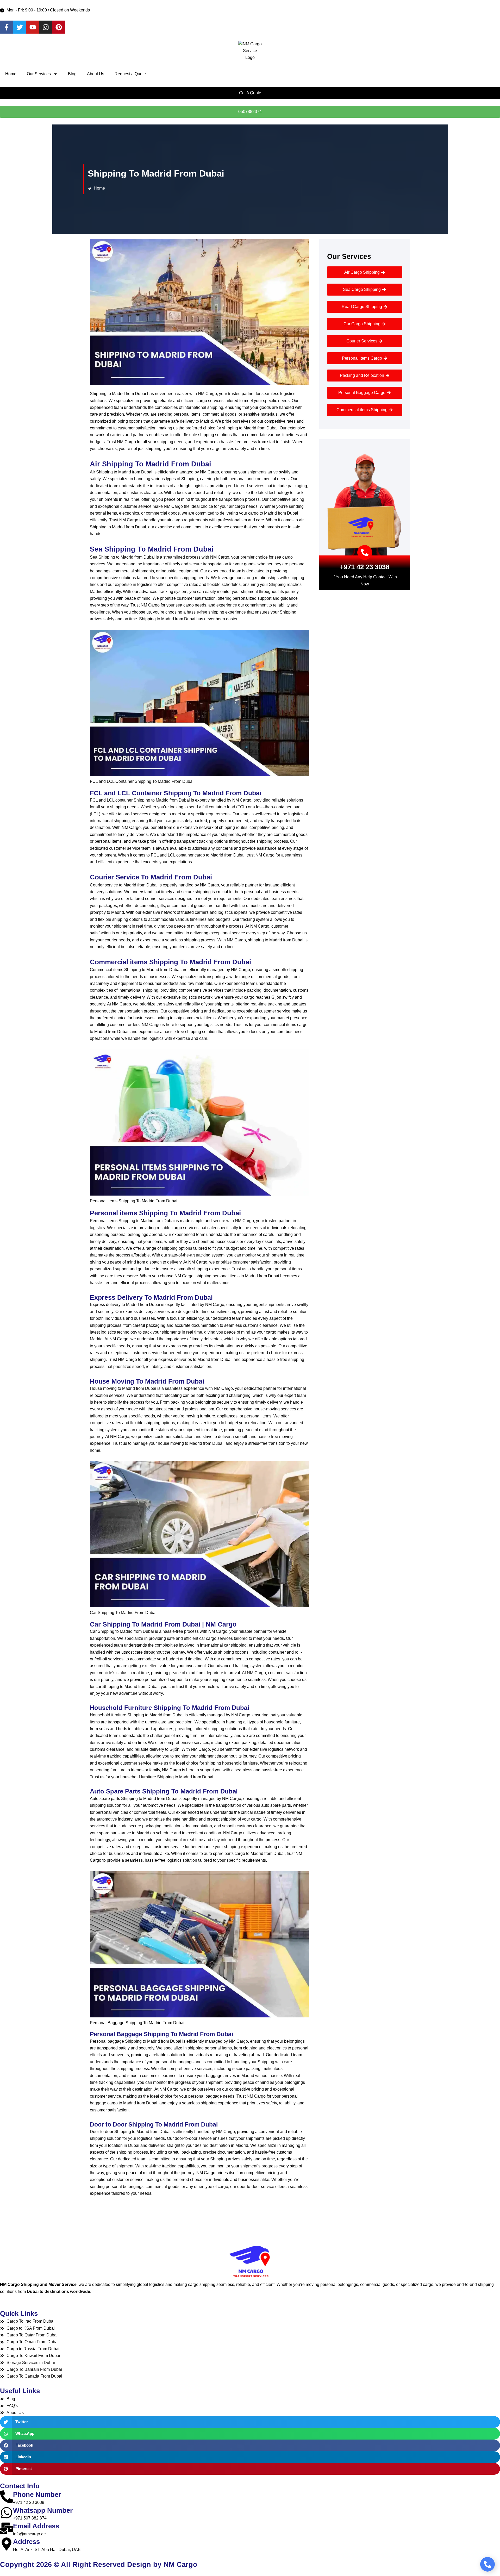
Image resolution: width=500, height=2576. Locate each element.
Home (11, 74)
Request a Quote (130, 74)
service (238, 933)
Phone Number (37, 2494)
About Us (96, 74)
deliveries (183, 1359)
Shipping (277, 584)
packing (249, 1743)
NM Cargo (126, 442)
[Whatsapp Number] (7, 2513)
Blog (72, 74)
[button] (250, 2422)
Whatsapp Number (43, 2510)
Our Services (39, 74)
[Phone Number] (7, 2497)
